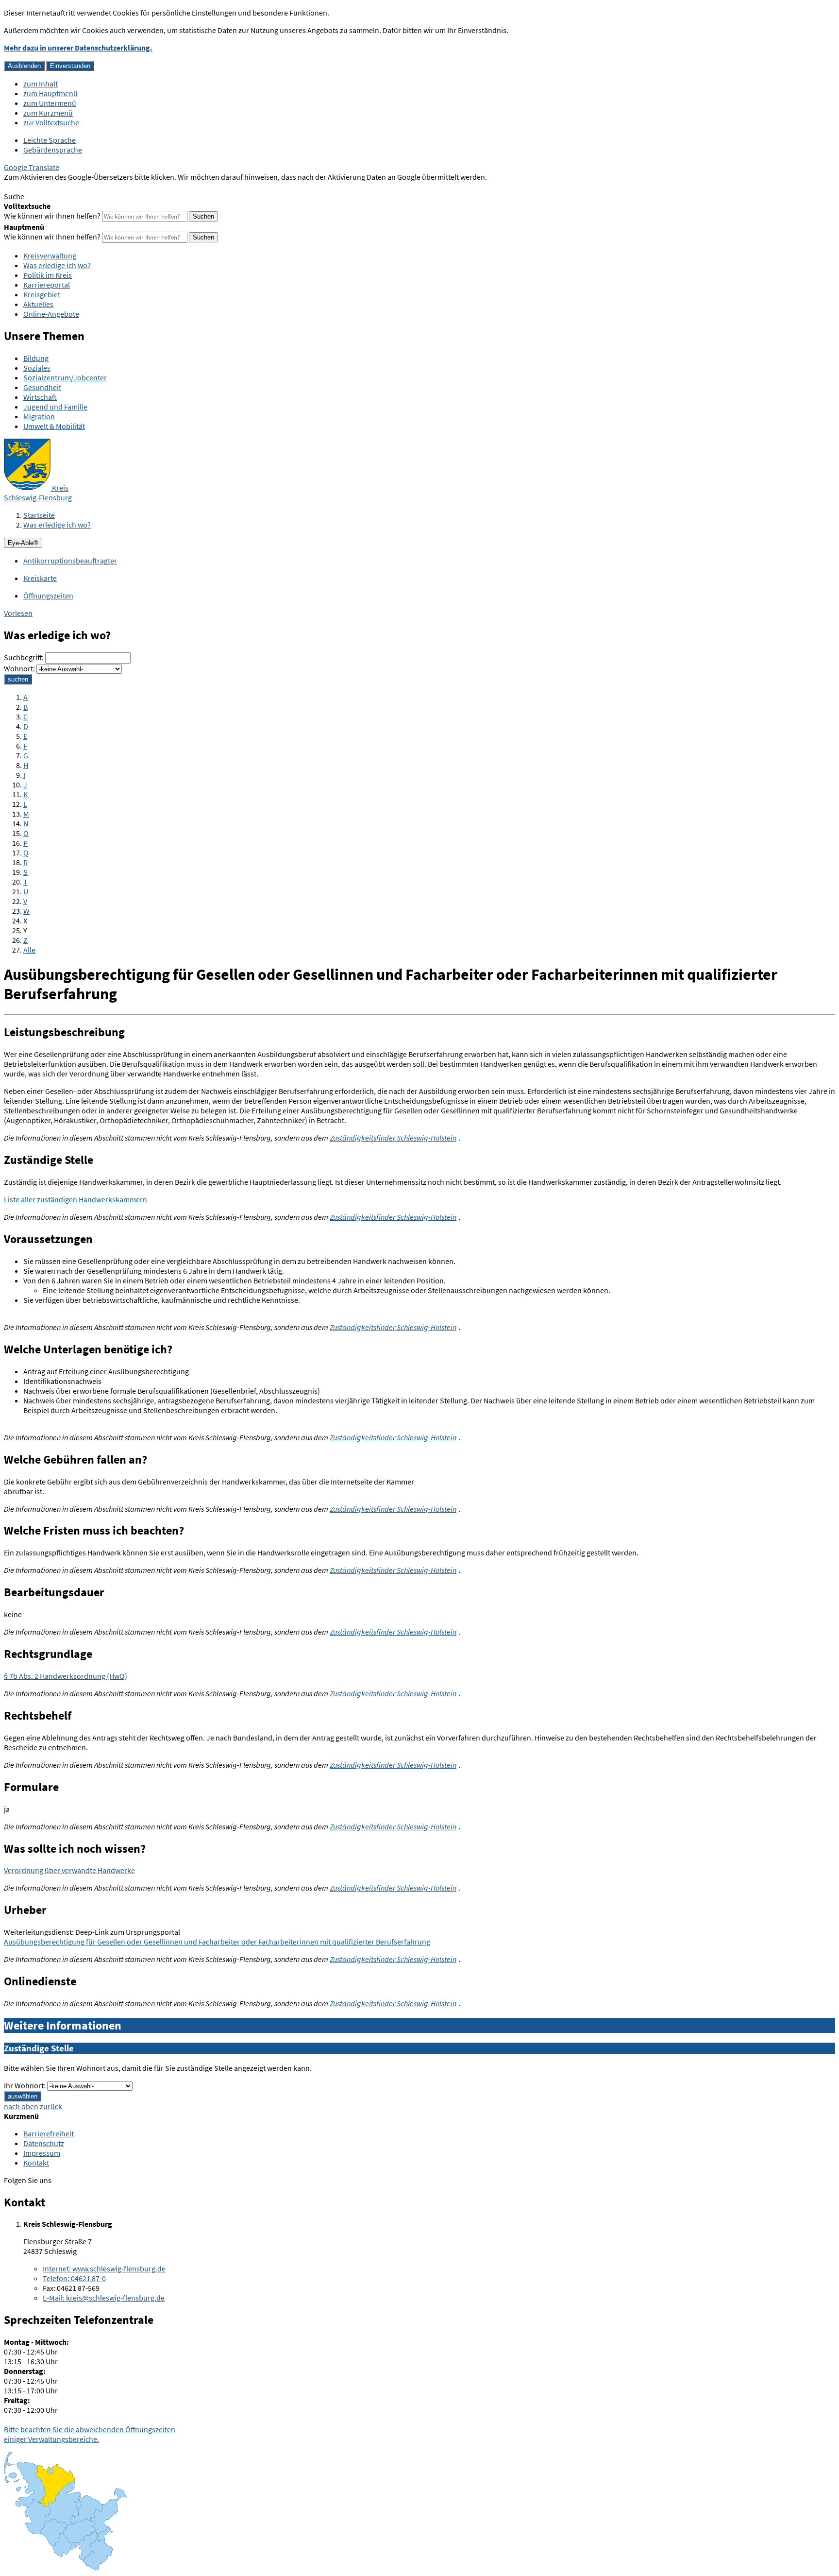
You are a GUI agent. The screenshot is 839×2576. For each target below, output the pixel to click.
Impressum (42, 2153)
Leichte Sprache (50, 140)
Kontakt (36, 2163)
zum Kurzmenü (48, 113)
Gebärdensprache (53, 150)
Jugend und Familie (55, 407)
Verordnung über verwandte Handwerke (69, 1870)
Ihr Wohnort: (25, 2085)
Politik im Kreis (48, 275)
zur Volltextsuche (51, 122)
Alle (29, 950)
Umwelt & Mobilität (54, 426)
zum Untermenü (50, 103)
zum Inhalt (41, 84)
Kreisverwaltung (50, 256)
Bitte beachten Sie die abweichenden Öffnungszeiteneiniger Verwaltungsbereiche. (90, 2434)
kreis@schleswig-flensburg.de (104, 2298)
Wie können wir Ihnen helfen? (52, 216)
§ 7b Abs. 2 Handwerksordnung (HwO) (66, 1676)
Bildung (36, 358)
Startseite (39, 515)
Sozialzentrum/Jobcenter (65, 377)
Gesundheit (42, 387)
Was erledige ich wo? (57, 265)
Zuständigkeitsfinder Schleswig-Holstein (393, 1138)
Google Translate (32, 167)
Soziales (37, 368)
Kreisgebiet (42, 294)
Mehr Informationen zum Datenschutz (66, 187)
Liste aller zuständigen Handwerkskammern (76, 1199)
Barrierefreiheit (49, 2133)
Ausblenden (24, 66)
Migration (39, 416)
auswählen (23, 2096)
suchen (18, 679)
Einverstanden (70, 66)
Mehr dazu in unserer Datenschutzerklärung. (78, 48)
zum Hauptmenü (50, 93)
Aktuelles (38, 304)
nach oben (21, 2106)
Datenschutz (44, 2143)
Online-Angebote (51, 314)
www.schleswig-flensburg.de (104, 2269)
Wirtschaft (40, 397)
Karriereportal (47, 285)
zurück (51, 2106)
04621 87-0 (74, 2278)
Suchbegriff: (24, 657)
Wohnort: (19, 668)
